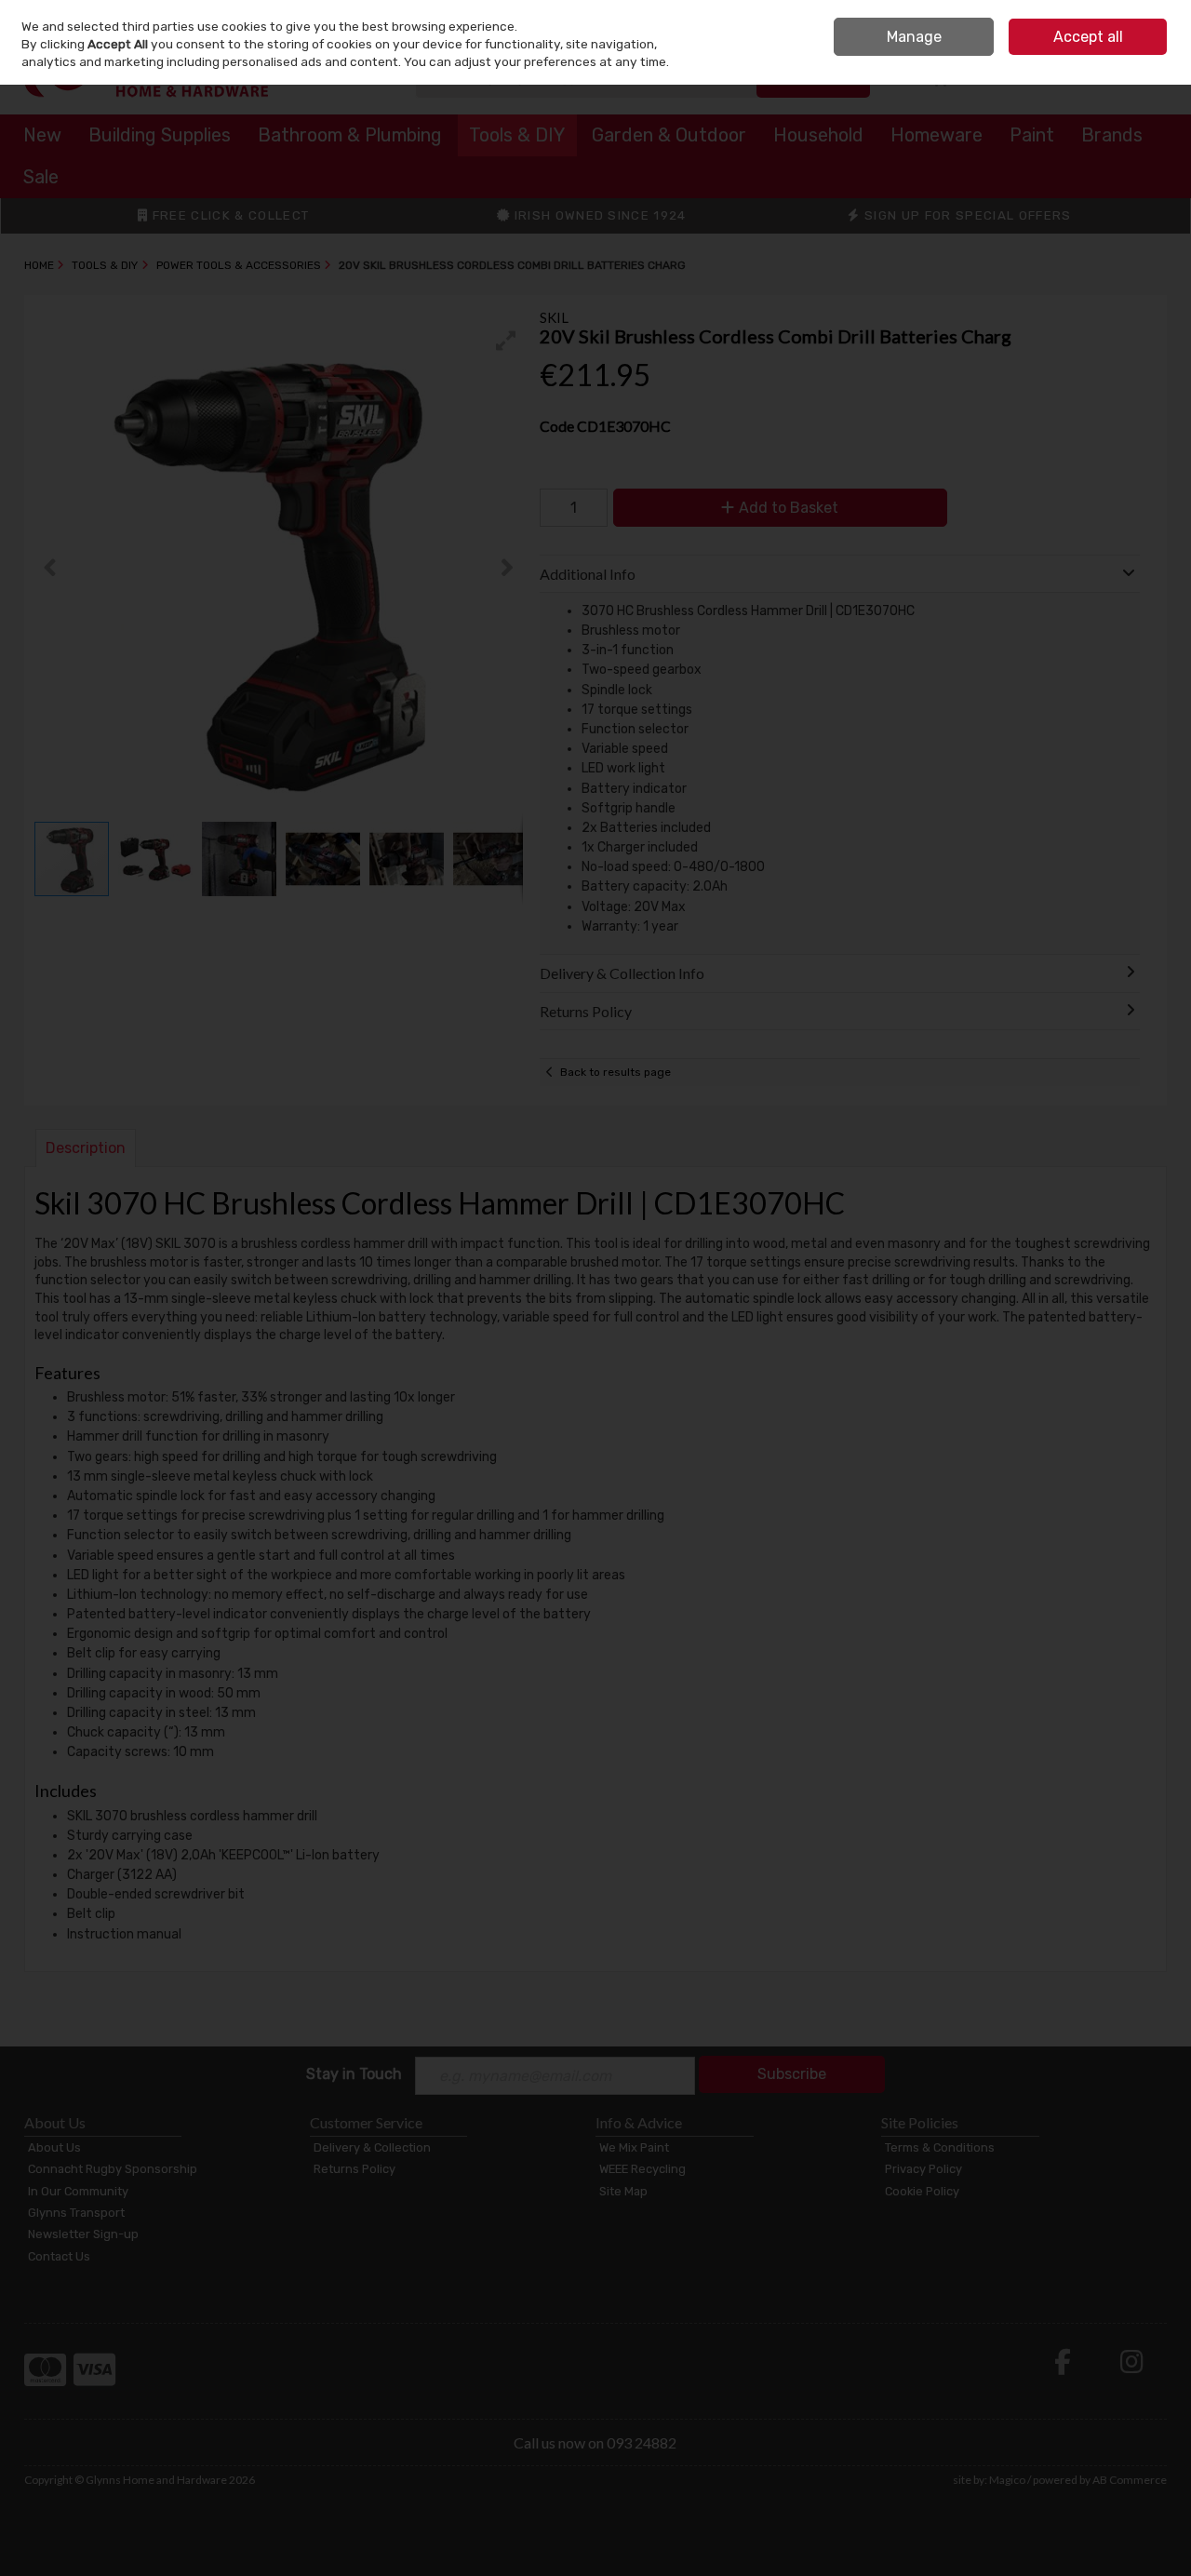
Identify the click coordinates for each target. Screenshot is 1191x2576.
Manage (914, 37)
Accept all (1088, 37)
